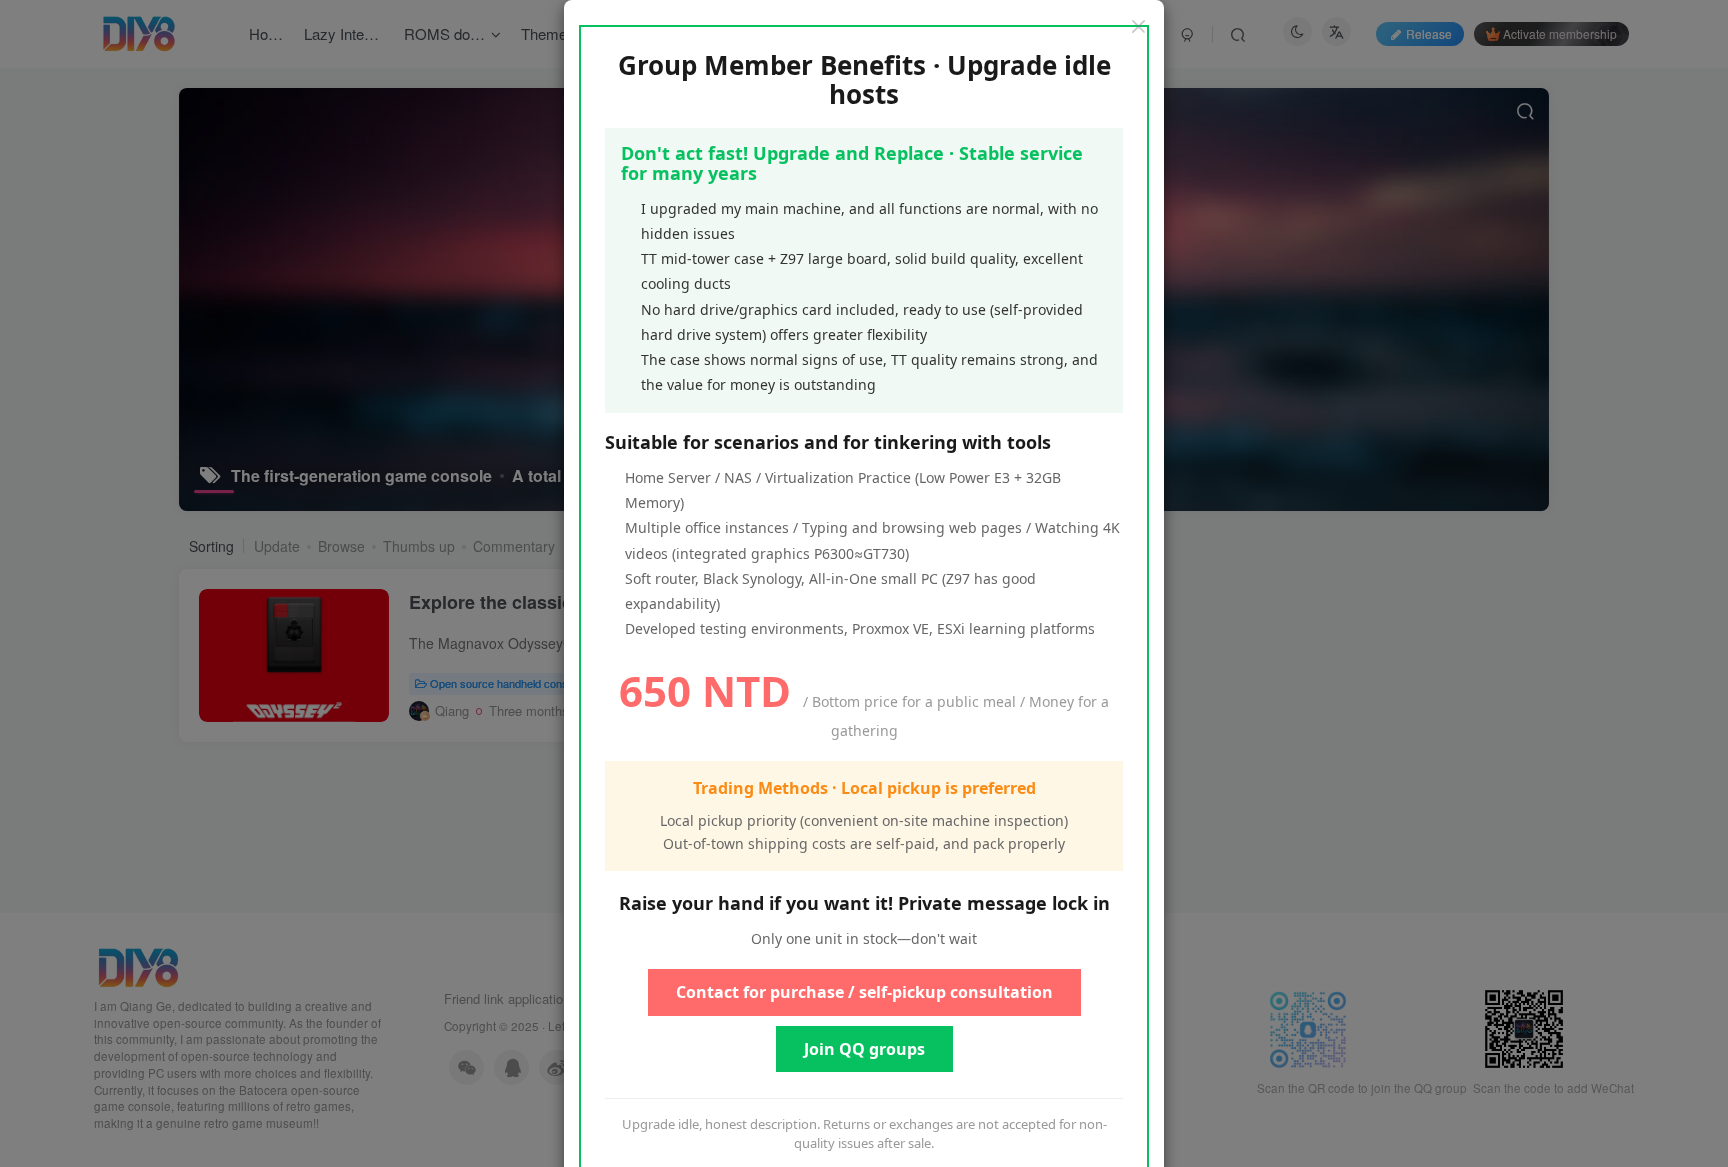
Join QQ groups (864, 1049)
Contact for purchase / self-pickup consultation (864, 992)
